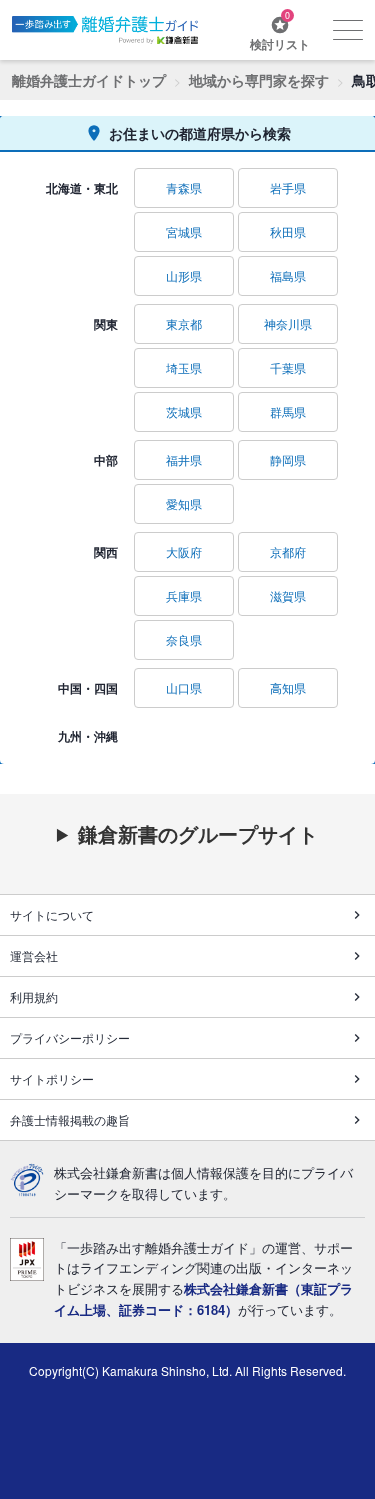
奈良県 (184, 639)
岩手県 (288, 187)
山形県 (184, 275)
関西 (106, 552)
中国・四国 (88, 688)
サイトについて (52, 914)
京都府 (288, 551)
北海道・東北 (82, 188)
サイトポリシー (52, 1078)
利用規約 (34, 996)
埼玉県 (184, 367)
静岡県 (288, 459)
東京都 (184, 323)
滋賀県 (288, 595)
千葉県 (288, 367)
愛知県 (184, 503)
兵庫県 (184, 595)
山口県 (184, 687)
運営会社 (34, 955)
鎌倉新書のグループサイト (198, 834)
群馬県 (288, 411)
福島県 (288, 275)
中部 (106, 460)
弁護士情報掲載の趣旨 (70, 1119)
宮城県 (184, 231)
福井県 (184, 459)
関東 (106, 324)
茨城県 (184, 411)
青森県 (184, 187)
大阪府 (184, 551)
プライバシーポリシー (70, 1037)
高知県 (288, 687)
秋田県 (288, 231)
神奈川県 (288, 323)
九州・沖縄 (88, 736)
